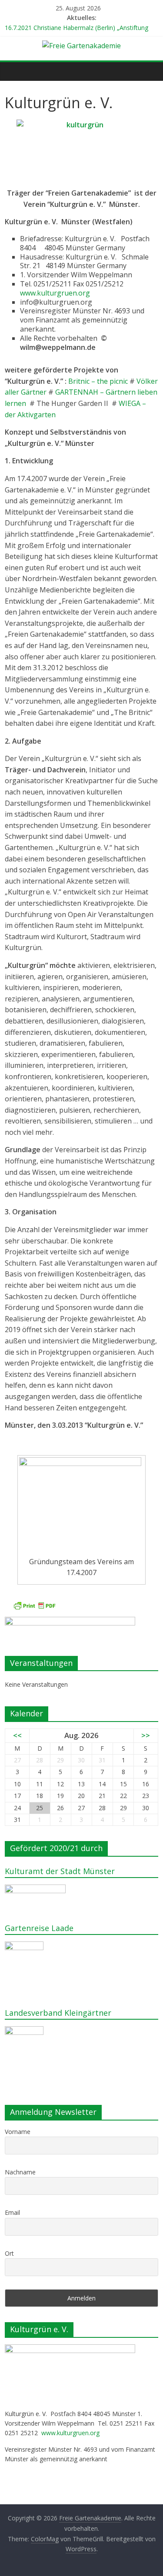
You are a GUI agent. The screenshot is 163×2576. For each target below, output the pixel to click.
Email (12, 2212)
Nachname (20, 2172)
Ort (9, 2253)
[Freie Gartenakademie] (14, 71)
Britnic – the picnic (99, 381)
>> (146, 1735)
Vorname (18, 2132)
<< (17, 1735)
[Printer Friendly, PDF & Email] (34, 1606)
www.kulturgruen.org (55, 293)
